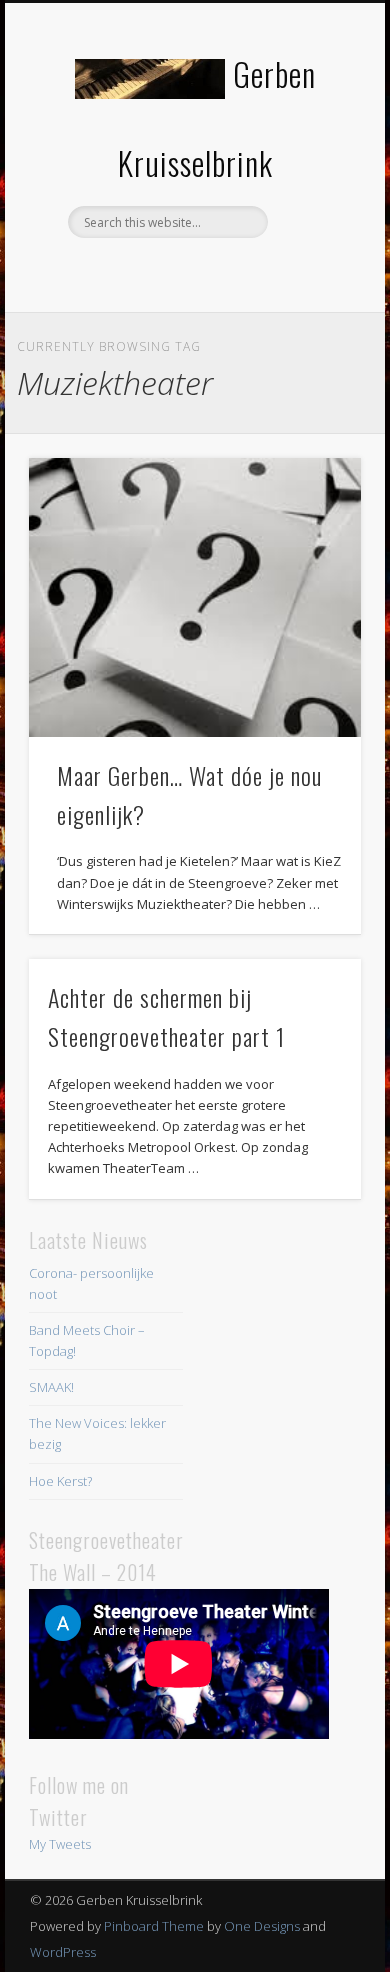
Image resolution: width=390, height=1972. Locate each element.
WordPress (63, 1952)
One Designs (262, 1926)
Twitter (192, 272)
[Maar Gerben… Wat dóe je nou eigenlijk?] (195, 597)
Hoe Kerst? (60, 1481)
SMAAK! (51, 1387)
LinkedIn (233, 272)
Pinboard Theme (154, 1926)
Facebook (151, 272)
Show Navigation (312, 179)
